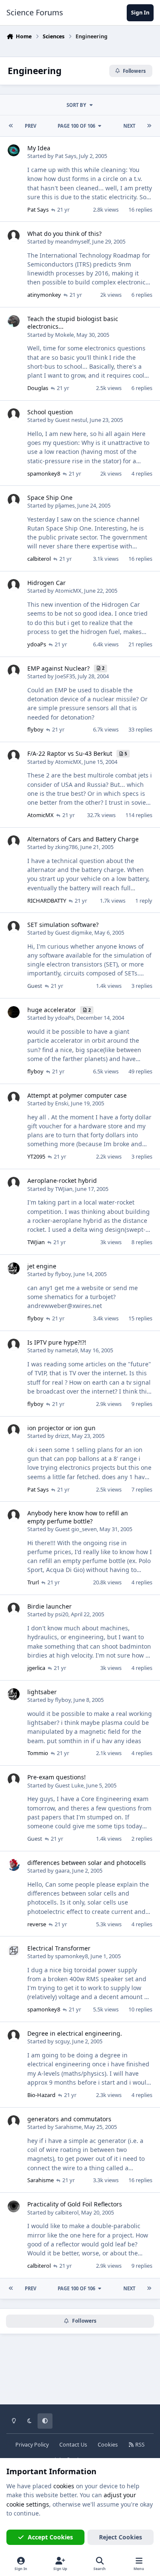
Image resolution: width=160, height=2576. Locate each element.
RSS (139, 2445)
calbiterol (39, 559)
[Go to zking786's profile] (14, 841)
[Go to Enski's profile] (14, 1098)
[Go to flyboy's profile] (14, 1268)
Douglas (38, 388)
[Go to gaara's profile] (14, 1865)
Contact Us (73, 2445)
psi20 (62, 1614)
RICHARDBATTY (47, 901)
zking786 (66, 847)
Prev (31, 126)
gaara (62, 1870)
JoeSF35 (65, 676)
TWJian (64, 1189)
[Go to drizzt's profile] (14, 1430)
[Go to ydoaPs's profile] (14, 1012)
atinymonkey (44, 295)
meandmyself (72, 241)
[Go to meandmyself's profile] (14, 236)
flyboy (35, 729)
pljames (65, 505)
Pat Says (66, 156)
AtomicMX (68, 591)
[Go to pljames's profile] (14, 500)
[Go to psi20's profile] (14, 1609)
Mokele (64, 335)
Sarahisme (68, 2127)
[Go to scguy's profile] (14, 2036)
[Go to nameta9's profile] (14, 1345)
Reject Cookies (121, 2537)
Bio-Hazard (41, 2095)
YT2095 (36, 1156)
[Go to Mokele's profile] (14, 321)
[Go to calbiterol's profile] (14, 2206)
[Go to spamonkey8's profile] (14, 1951)
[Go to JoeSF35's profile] (14, 671)
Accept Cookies (50, 2537)
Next (129, 126)
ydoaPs (37, 644)
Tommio (38, 1753)
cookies (64, 2486)
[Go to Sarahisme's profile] (14, 2121)
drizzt (62, 1436)
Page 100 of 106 (76, 126)
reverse (37, 1924)
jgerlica (36, 1668)
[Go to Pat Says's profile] (14, 150)
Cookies (108, 2445)
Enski (62, 1103)
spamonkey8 (44, 473)
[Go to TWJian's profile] (14, 1183)
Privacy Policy (32, 2445)
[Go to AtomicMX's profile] (14, 585)
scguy (62, 2041)
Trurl (33, 1582)
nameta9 (66, 1350)
